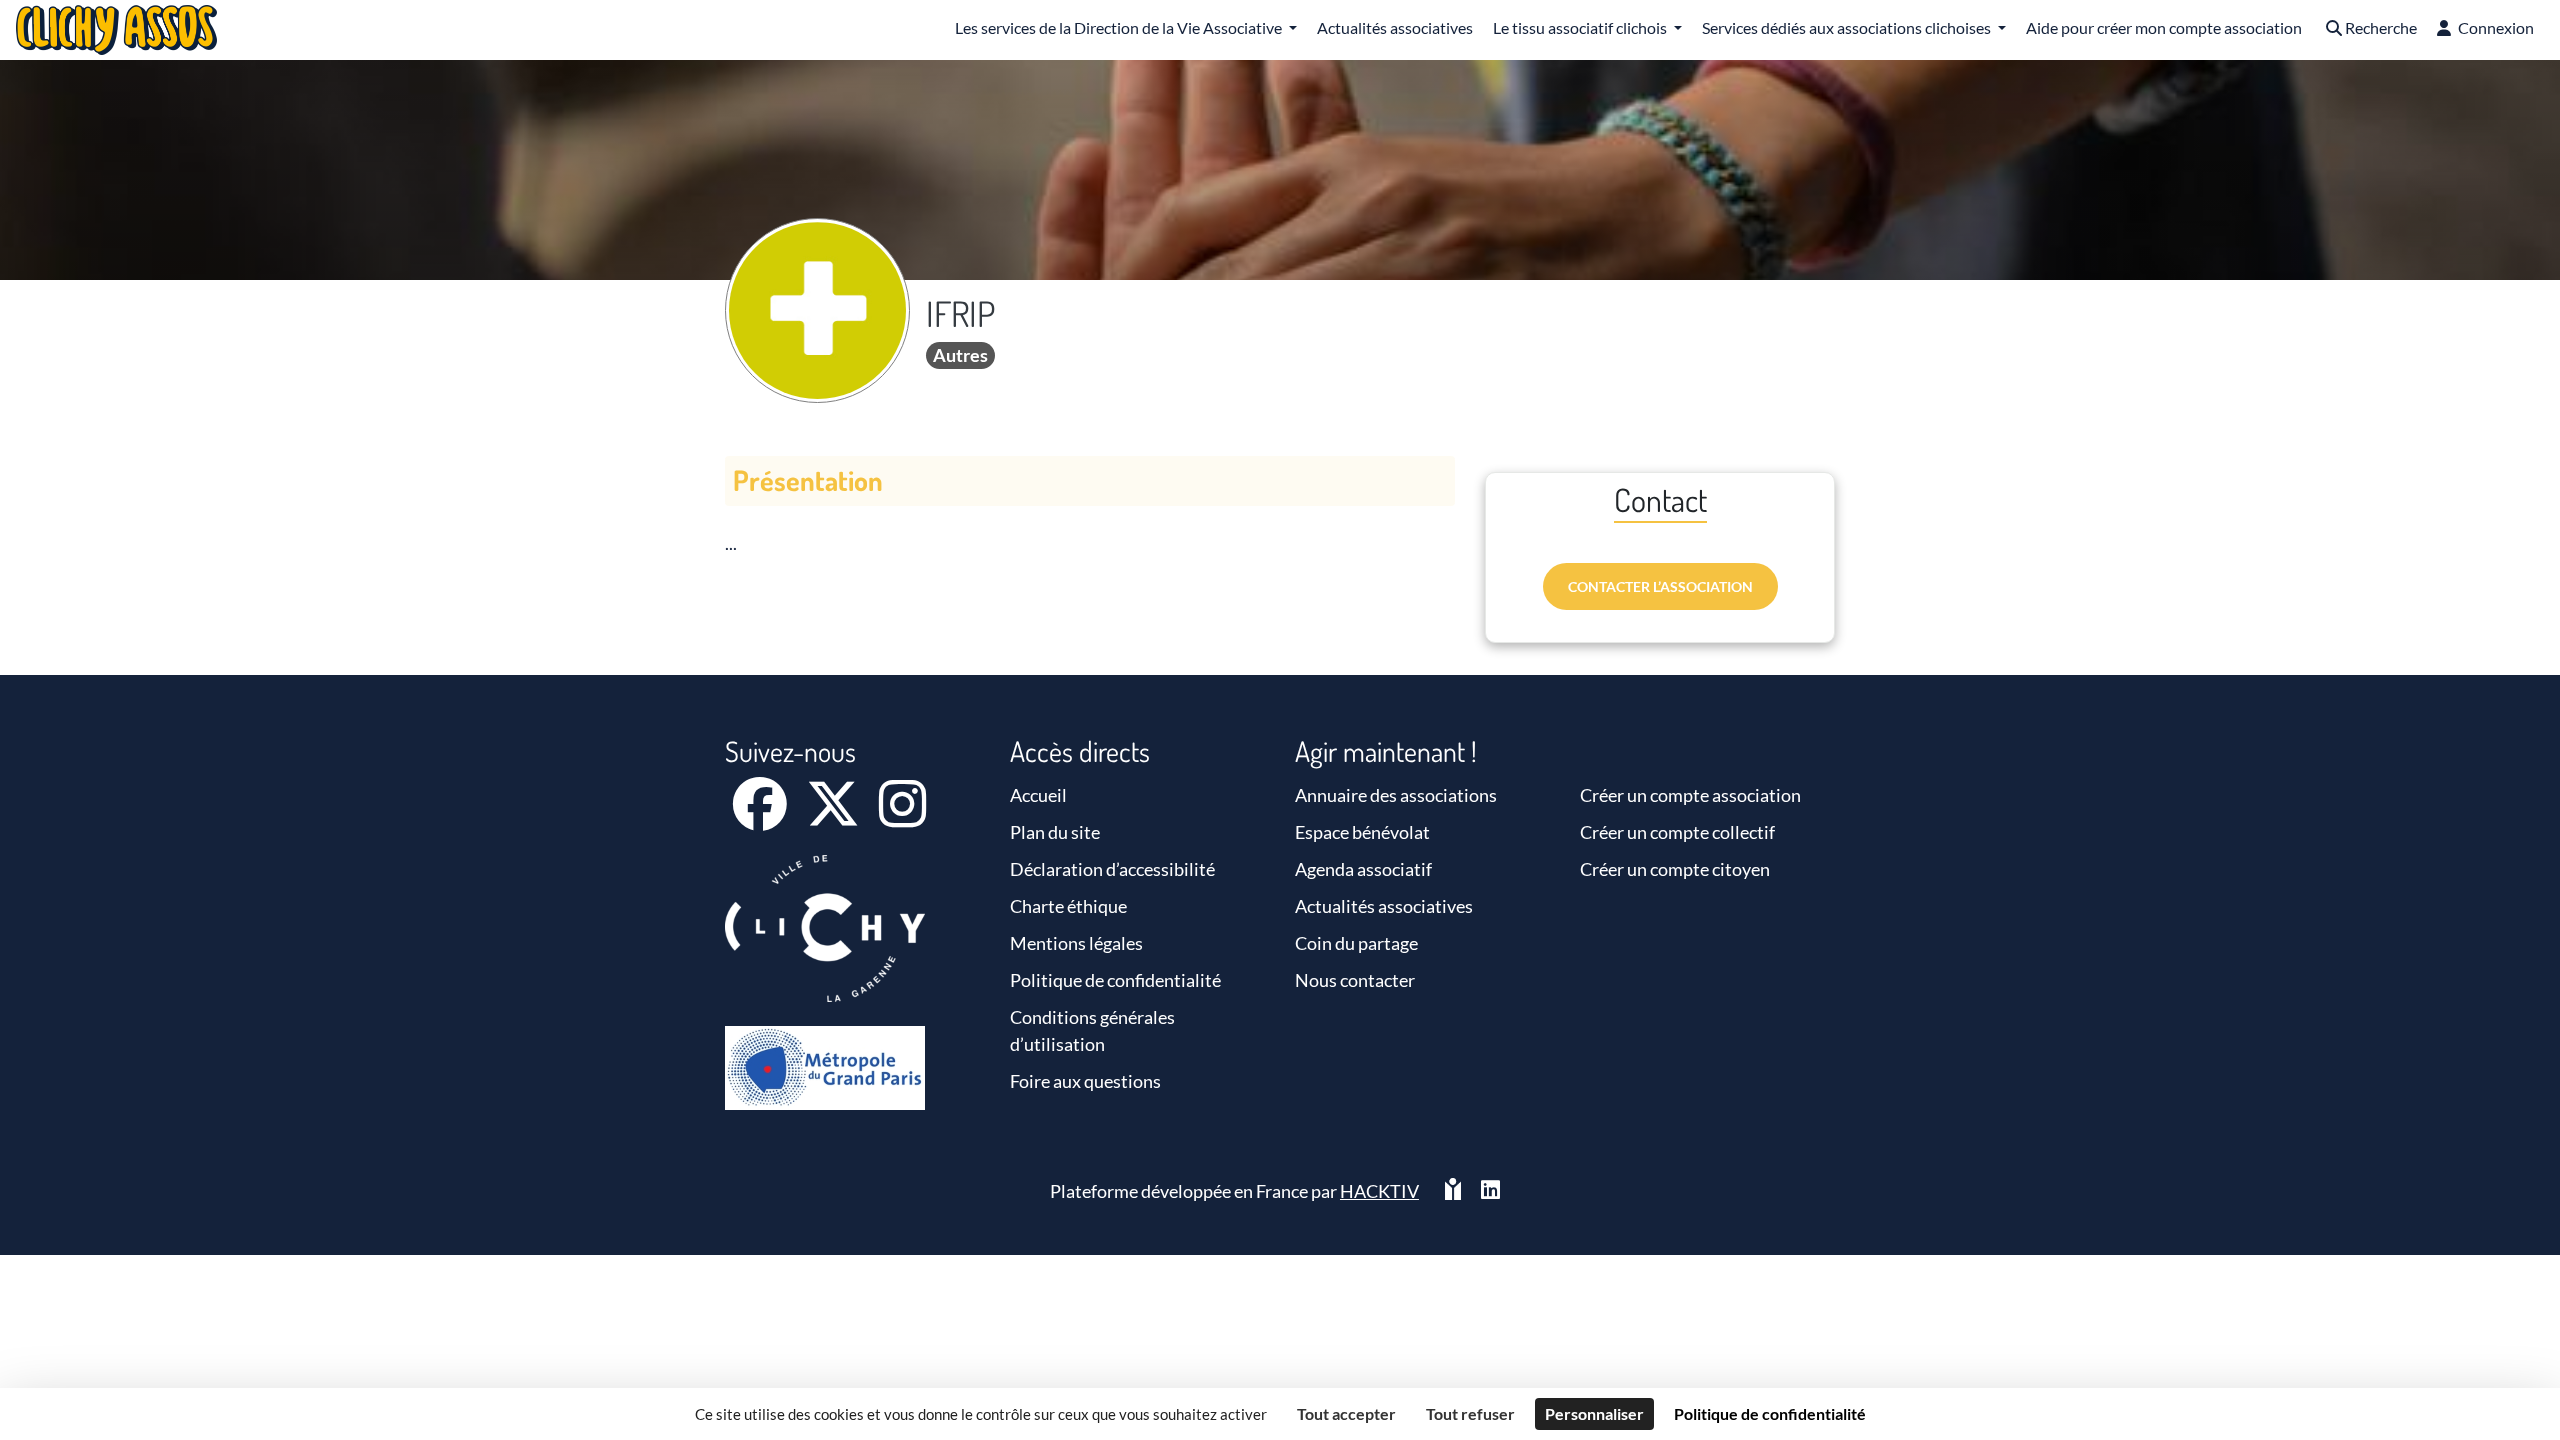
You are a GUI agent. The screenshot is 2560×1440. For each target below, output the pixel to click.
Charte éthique (1068, 906)
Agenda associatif (1363, 869)
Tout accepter (1346, 1413)
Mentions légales (1076, 943)
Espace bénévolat (1362, 832)
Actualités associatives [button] (1395, 27)
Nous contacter (1355, 980)
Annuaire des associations (1396, 795)
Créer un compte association (1690, 795)
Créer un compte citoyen (1675, 869)
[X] (834, 817)
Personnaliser (1594, 1413)
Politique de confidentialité (1115, 980)
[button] (2369, 29)
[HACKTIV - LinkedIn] (1490, 1191)
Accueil (1038, 795)
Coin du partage (1356, 943)
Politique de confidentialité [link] (1770, 1413)
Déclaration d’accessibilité (1112, 869)
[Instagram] (902, 817)
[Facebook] (761, 817)
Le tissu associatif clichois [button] (1581, 27)
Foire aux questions (1085, 1081)
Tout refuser (1470, 1413)
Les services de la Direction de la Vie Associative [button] (1120, 27)
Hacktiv (1379, 1191)
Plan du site (1055, 832)
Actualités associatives (1384, 906)
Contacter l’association (1660, 586)
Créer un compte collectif (1677, 832)
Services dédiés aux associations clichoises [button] (1848, 27)
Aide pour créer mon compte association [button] (2164, 27)
